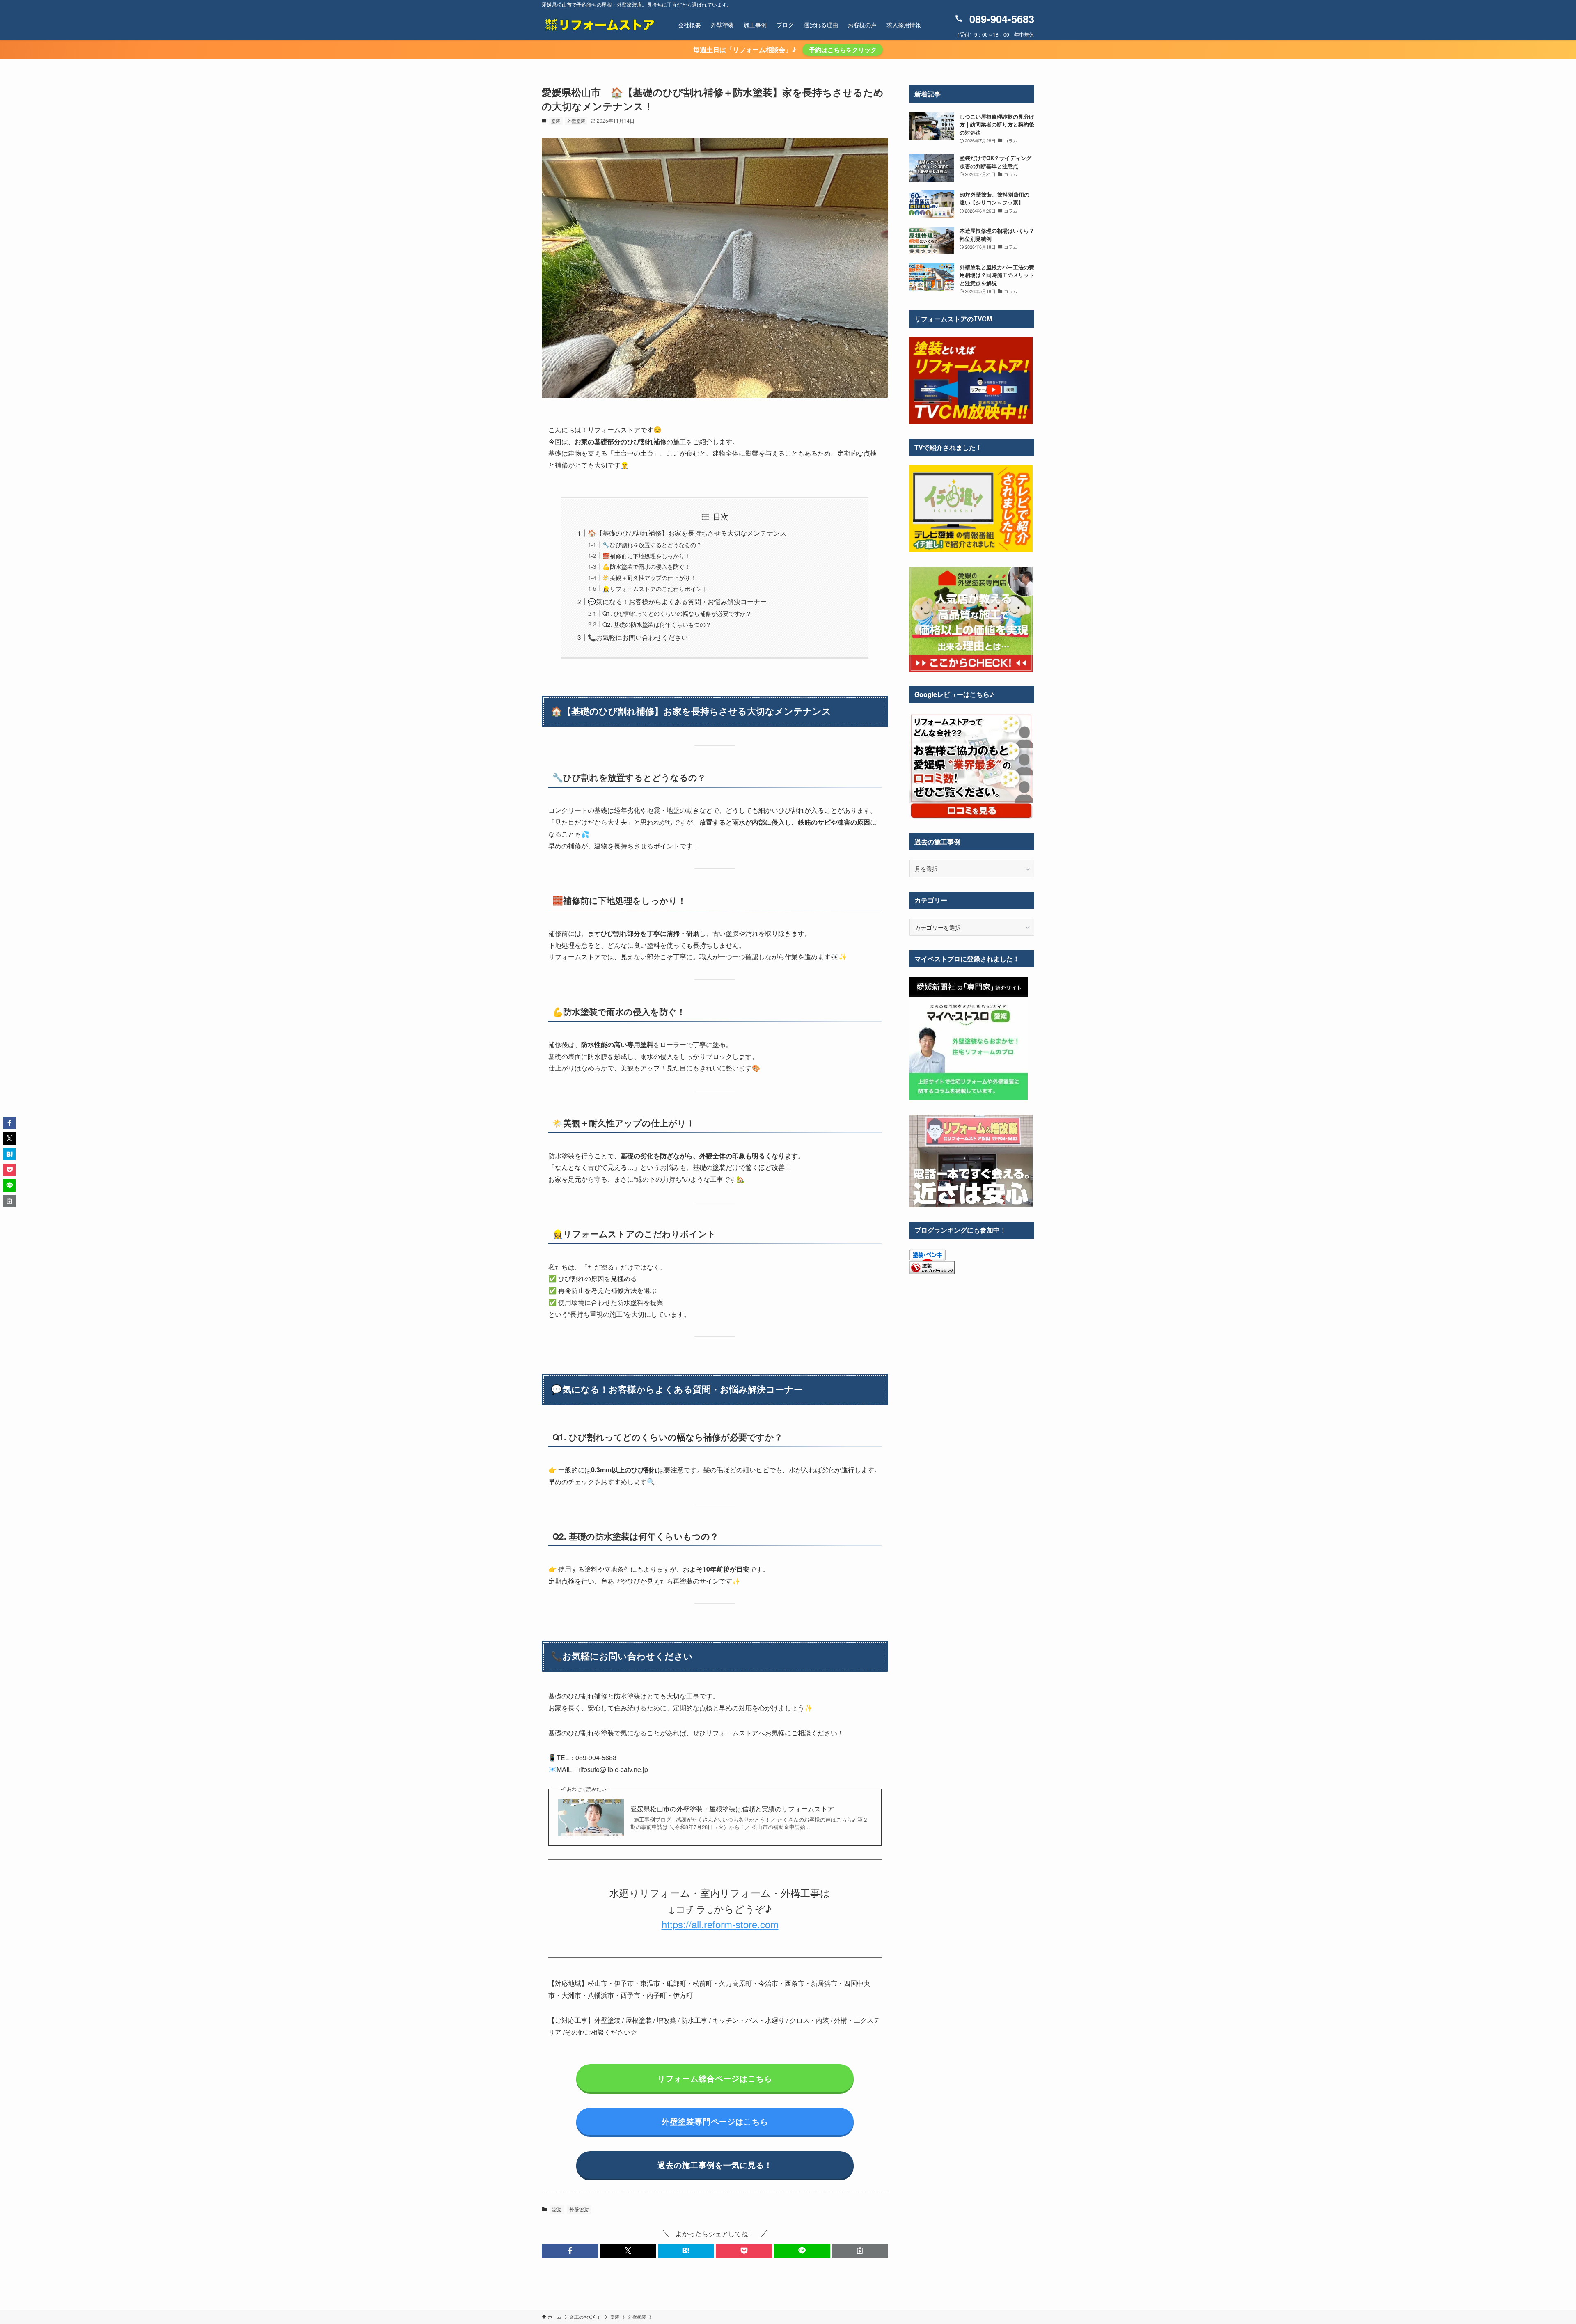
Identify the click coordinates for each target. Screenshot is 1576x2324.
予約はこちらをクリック (843, 50)
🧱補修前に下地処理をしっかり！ (646, 556)
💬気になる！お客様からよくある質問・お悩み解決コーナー (677, 602)
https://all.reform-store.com (720, 1924)
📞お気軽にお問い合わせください (638, 637)
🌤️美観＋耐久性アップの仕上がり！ (649, 577)
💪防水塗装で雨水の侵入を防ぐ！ (646, 566)
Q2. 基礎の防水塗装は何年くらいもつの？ (657, 624)
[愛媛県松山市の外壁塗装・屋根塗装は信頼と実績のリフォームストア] (599, 25)
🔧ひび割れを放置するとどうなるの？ (652, 544)
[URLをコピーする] (860, 2251)
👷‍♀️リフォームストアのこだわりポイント (655, 588)
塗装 (556, 121)
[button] (570, 2251)
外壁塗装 (576, 121)
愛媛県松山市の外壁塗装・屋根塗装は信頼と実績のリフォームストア (732, 1809)
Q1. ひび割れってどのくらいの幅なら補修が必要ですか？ (677, 613)
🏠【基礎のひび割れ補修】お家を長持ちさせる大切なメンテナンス (687, 533)
